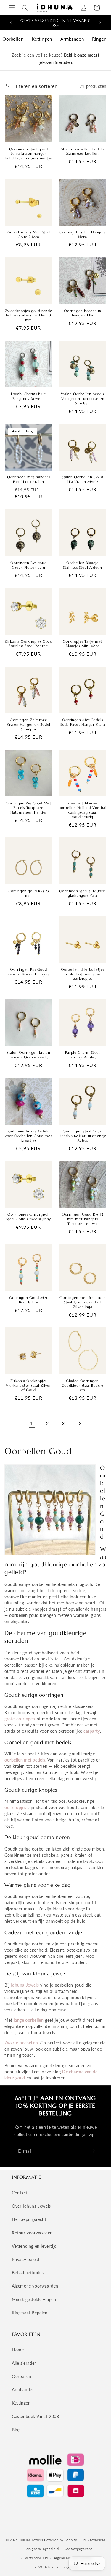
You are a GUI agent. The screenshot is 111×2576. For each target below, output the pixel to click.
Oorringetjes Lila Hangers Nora (83, 234)
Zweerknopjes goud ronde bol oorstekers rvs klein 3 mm (28, 315)
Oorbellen (13, 39)
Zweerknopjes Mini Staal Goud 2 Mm (29, 234)
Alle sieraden (24, 2363)
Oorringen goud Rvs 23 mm (28, 893)
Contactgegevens (79, 2549)
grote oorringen (20, 1719)
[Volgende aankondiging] (100, 23)
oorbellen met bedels (25, 1760)
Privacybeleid (94, 2540)
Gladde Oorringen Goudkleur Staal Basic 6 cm (83, 1385)
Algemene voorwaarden (35, 2286)
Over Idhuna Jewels (31, 2206)
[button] (12, 8)
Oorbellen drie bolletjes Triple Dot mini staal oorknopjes (83, 974)
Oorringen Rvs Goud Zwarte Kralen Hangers (28, 972)
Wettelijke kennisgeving (58, 2567)
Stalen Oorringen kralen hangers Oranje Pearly (29, 1055)
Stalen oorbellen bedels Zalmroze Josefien (82, 151)
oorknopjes (15, 1807)
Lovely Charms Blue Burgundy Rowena (29, 396)
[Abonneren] (92, 2151)
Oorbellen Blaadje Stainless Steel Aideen (82, 565)
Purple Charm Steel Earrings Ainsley (83, 1055)
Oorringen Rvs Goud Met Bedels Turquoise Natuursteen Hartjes (28, 808)
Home (18, 2350)
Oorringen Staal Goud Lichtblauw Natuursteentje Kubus (83, 1136)
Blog (16, 2430)
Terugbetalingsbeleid (41, 2549)
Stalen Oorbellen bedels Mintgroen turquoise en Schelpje (82, 398)
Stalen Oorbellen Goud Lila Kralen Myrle (83, 479)
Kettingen (42, 39)
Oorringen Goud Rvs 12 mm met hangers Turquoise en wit (83, 1219)
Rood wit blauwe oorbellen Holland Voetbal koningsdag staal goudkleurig (82, 810)
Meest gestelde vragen (34, 2299)
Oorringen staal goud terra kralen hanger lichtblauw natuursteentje (29, 154)
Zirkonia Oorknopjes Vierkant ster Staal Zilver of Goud (29, 1385)
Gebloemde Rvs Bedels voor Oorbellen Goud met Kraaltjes (28, 1136)
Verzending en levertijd (34, 2246)
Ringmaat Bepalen (30, 2313)
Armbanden (72, 39)
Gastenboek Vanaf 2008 (36, 2416)
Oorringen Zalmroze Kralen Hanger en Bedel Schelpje (29, 724)
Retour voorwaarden (32, 2233)
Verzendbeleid (36, 2558)
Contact (20, 2193)
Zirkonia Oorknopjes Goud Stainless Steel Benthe (28, 644)
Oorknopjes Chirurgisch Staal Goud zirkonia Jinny (29, 1217)
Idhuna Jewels (25, 1985)
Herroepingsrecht (29, 2219)
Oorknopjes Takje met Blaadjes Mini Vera (83, 644)
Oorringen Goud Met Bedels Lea (29, 1300)
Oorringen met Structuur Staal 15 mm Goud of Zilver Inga (82, 1302)
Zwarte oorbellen (21, 2043)
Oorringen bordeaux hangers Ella (82, 313)
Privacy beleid (25, 2259)
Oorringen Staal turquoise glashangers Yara (83, 893)
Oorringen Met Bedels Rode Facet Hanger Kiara (82, 722)
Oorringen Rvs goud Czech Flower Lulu (28, 565)
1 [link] (32, 1423)
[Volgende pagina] (80, 1424)
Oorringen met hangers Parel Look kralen (29, 479)
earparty (92, 1731)
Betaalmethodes (28, 2273)
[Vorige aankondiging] (11, 23)
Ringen (99, 39)
